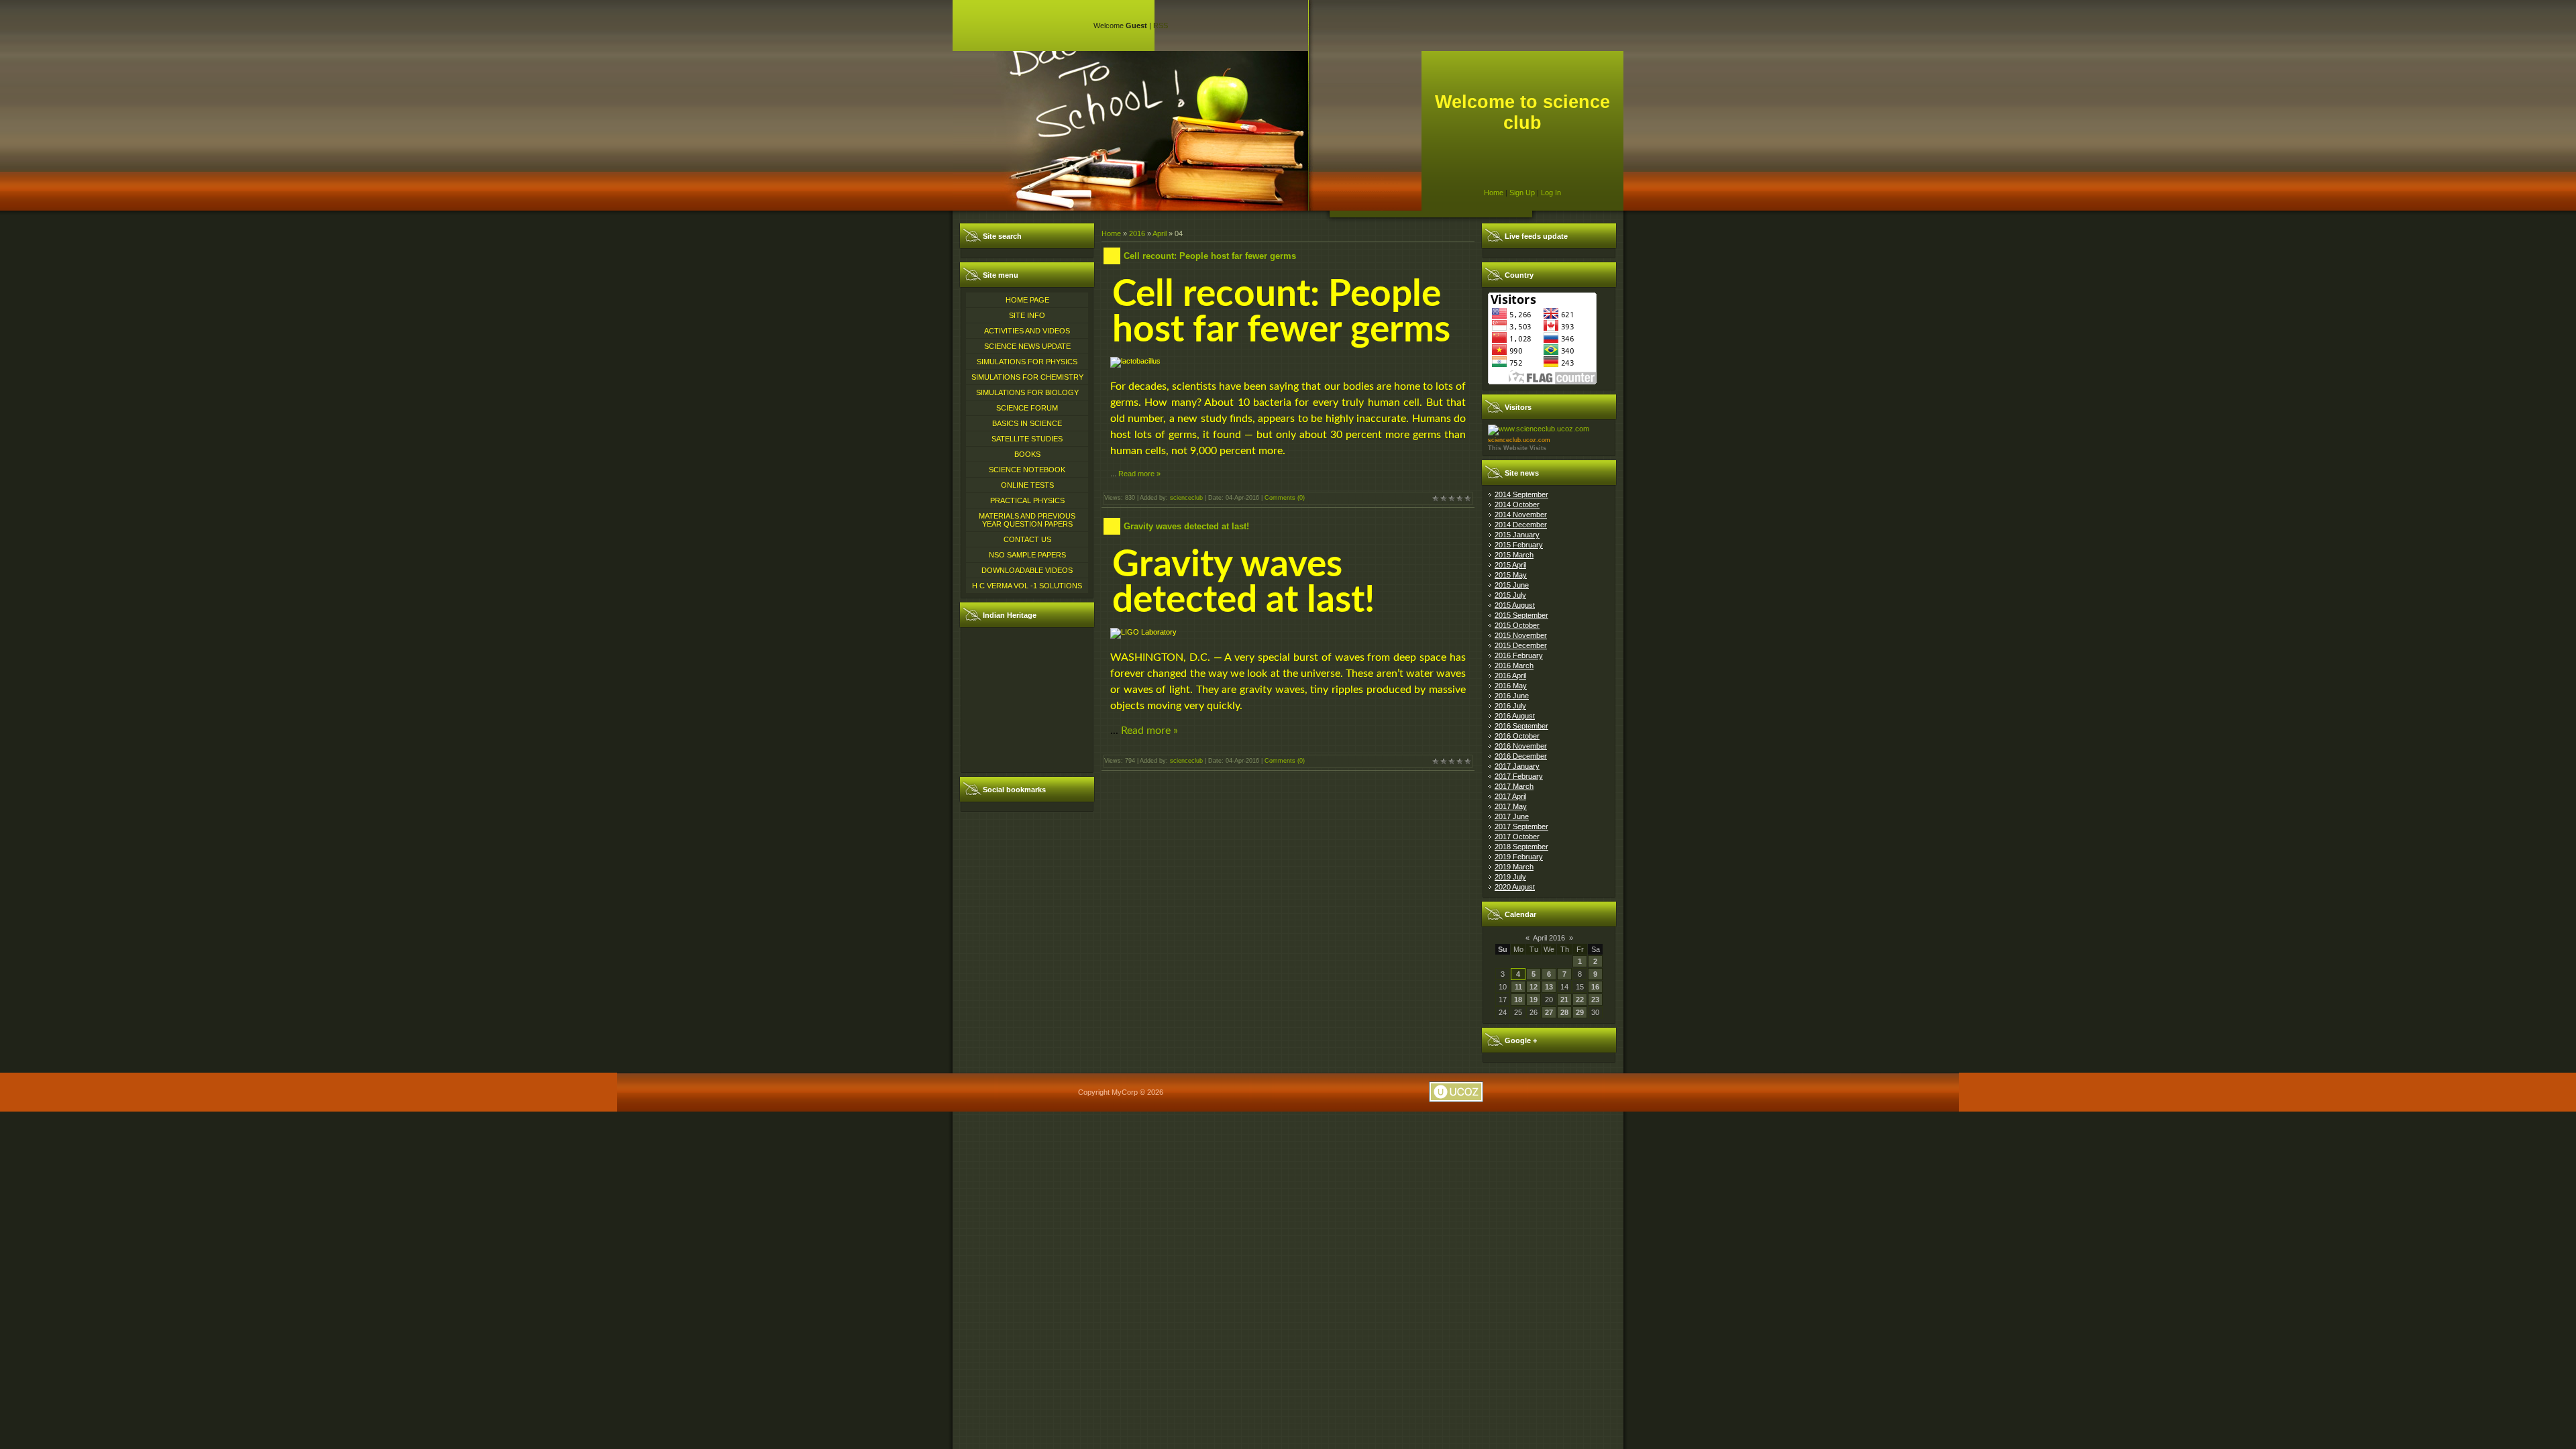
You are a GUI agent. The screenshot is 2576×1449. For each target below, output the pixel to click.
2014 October (1517, 504)
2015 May (1511, 575)
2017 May (1511, 806)
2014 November (1521, 515)
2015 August (1515, 605)
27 (1549, 1012)
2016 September (1521, 726)
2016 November (1521, 746)
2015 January (1517, 535)
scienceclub (1186, 498)
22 (1580, 1000)
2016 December (1521, 756)
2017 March (1514, 786)
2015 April (1510, 565)
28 (1564, 1012)
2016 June (1512, 696)
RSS (1161, 25)
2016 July (1510, 706)
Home (1494, 193)
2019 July (1510, 877)
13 (1549, 987)
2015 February (1519, 545)
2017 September (1521, 826)
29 (1580, 1012)
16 (1595, 987)
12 (1534, 987)
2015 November (1521, 635)
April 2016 (1549, 938)
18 (1518, 1000)
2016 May (1511, 686)
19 (1534, 1000)
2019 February (1519, 857)
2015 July (1510, 595)
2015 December (1521, 645)
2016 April (1510, 676)
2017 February (1519, 776)
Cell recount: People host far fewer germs (1210, 256)
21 (1564, 1000)
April (1160, 233)
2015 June (1512, 585)
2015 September (1521, 615)
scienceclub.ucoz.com (1519, 440)
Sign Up (1522, 193)
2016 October (1517, 736)
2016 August (1515, 716)
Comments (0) (1285, 498)
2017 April (1510, 796)
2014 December (1521, 525)
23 (1595, 1000)
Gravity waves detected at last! (1186, 526)
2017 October (1517, 837)
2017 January (1517, 766)
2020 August (1515, 887)
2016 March (1514, 665)
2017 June (1512, 816)
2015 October (1517, 625)
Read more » (1139, 474)
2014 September (1521, 494)
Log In (1551, 193)
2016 (1137, 233)
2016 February (1519, 655)
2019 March (1514, 867)
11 (1518, 987)
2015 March (1514, 555)
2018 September (1521, 847)
